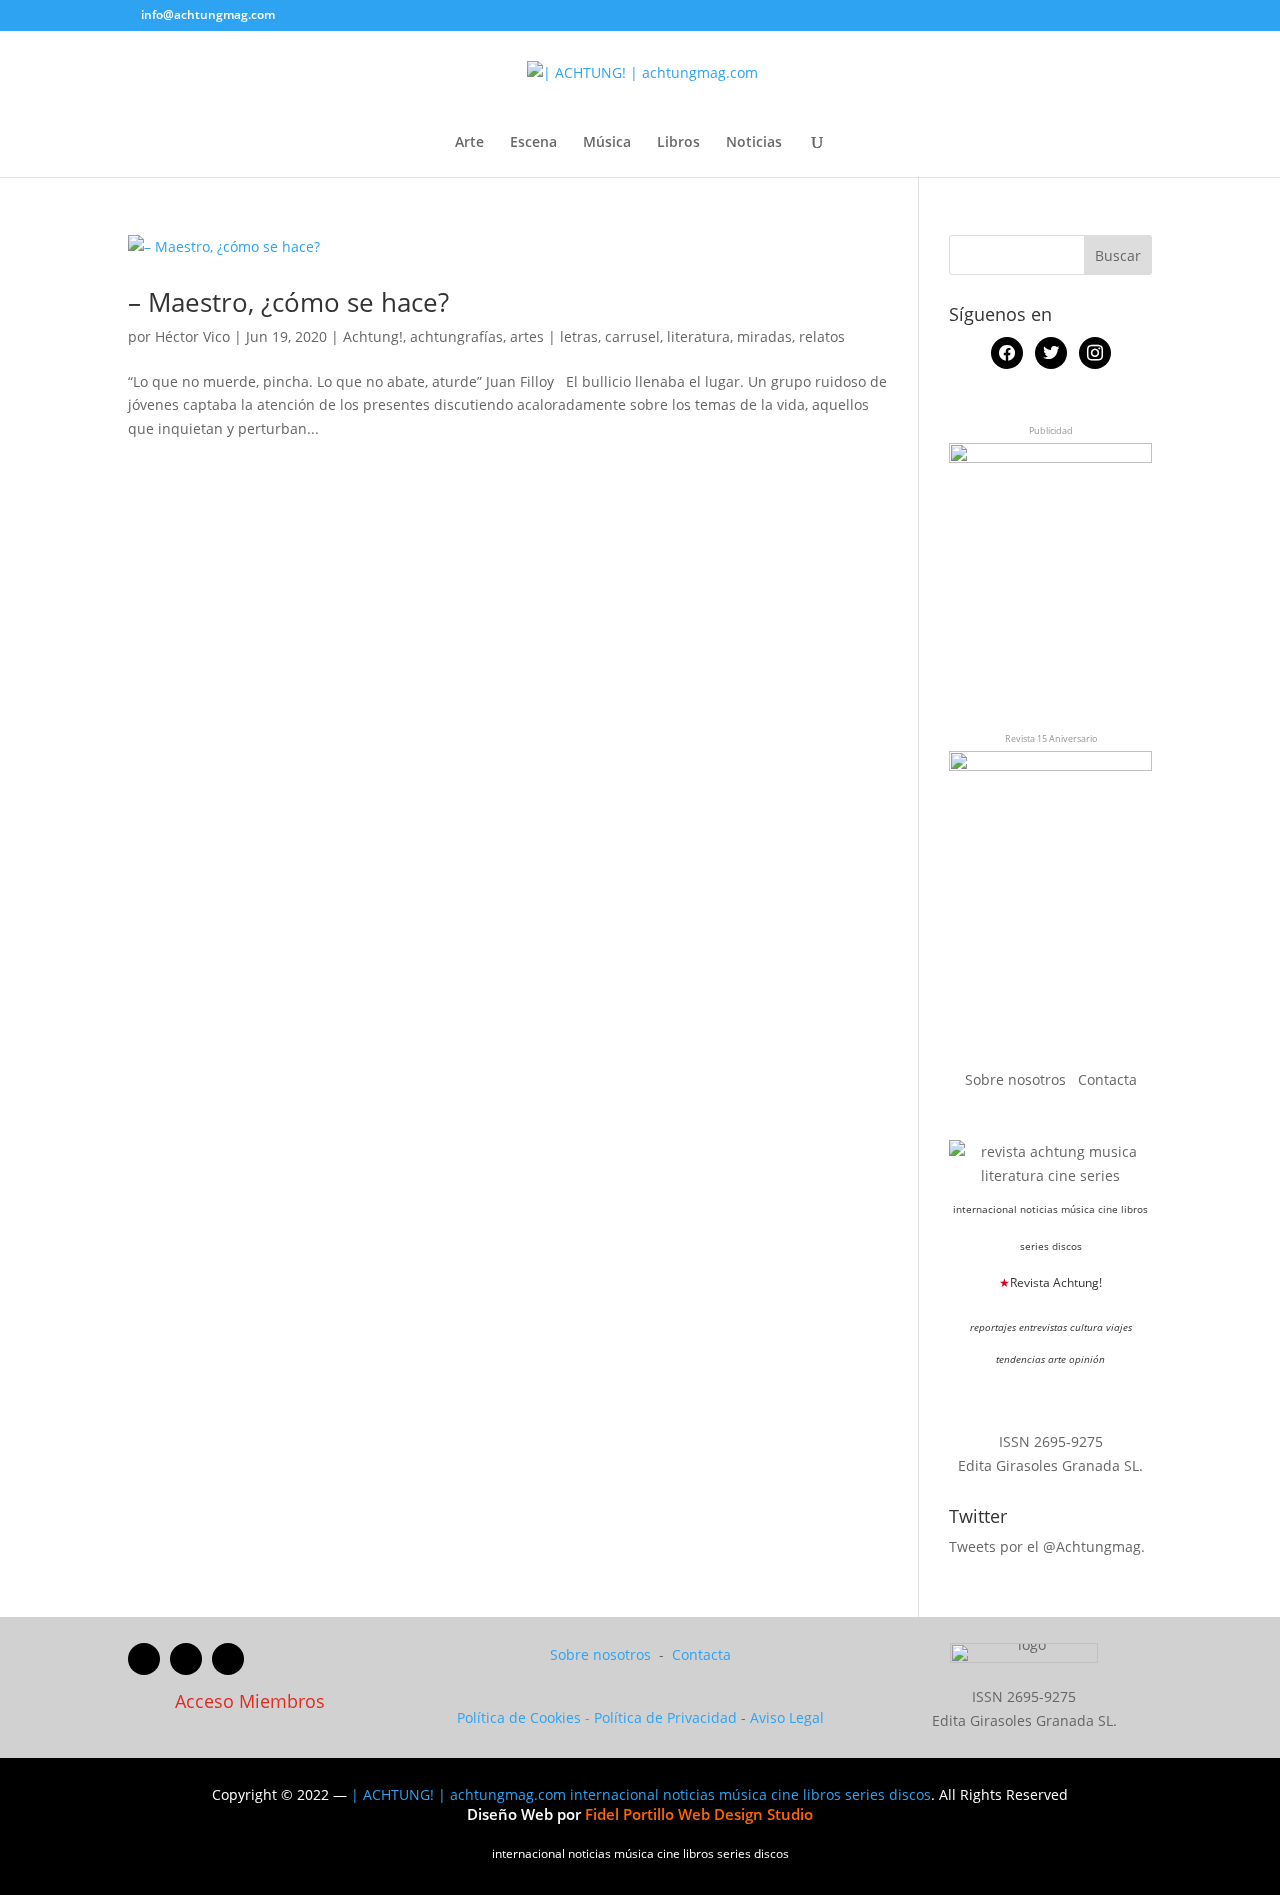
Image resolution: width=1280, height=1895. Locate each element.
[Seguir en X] (186, 1659)
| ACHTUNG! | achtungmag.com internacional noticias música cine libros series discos (641, 1794)
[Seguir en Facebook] (144, 1659)
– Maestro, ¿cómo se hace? (288, 302)
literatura (698, 336)
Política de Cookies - (525, 1717)
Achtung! (373, 336)
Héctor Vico (192, 336)
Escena (533, 143)
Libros (678, 143)
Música (607, 143)
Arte (469, 143)
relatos (822, 336)
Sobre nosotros (1017, 1079)
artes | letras (554, 336)
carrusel (632, 336)
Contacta (1107, 1079)
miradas (764, 336)
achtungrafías (456, 336)
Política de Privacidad (665, 1717)
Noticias (754, 143)
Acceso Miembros (250, 1701)
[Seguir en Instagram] (228, 1659)
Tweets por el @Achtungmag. (1047, 1546)
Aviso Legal (787, 1717)
